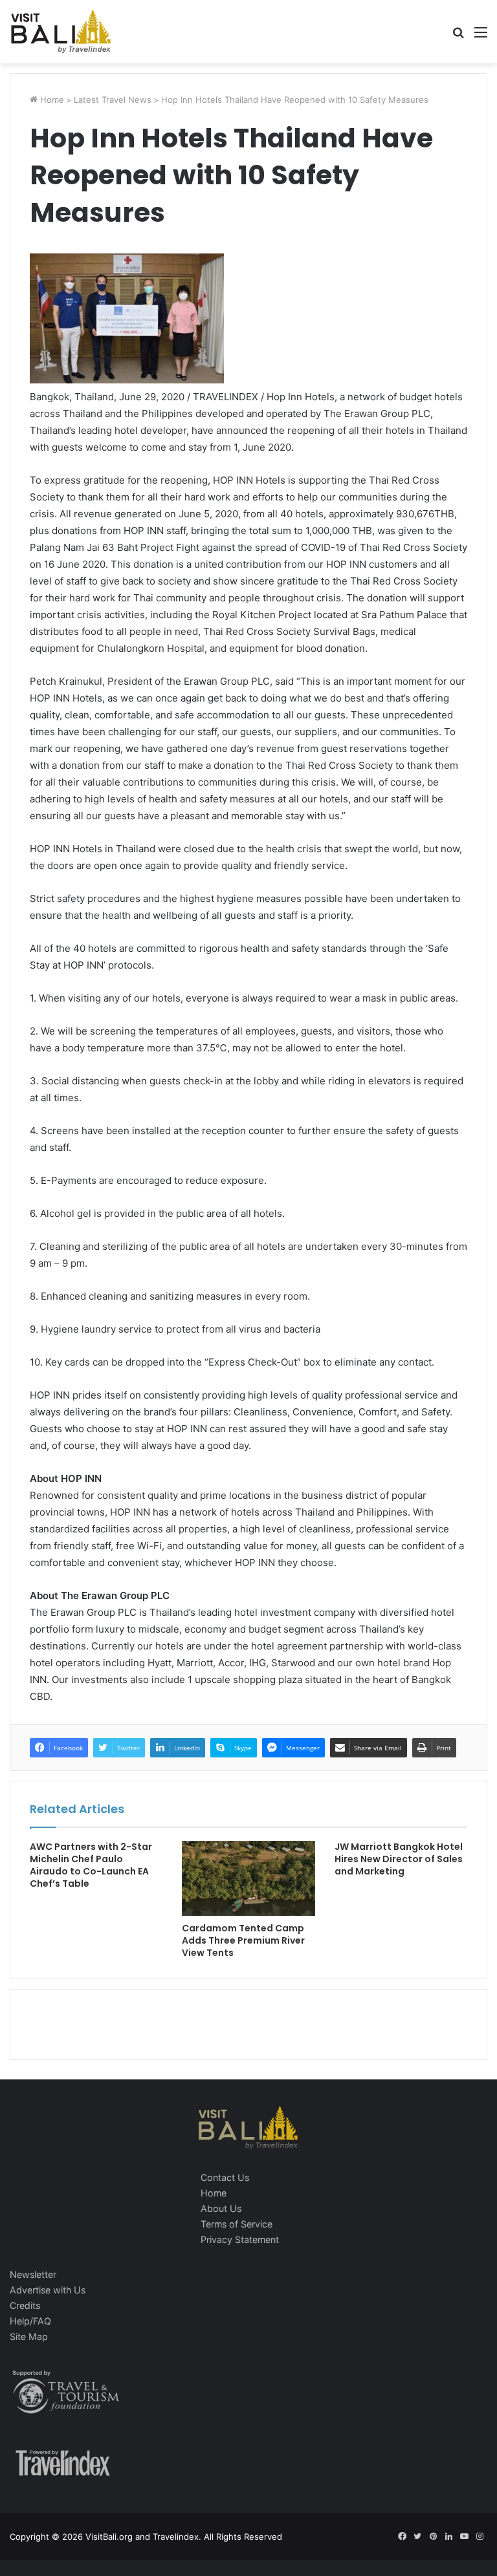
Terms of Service (237, 2224)
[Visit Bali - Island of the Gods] (61, 32)
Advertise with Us (48, 2290)
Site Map (29, 2336)
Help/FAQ (30, 2321)
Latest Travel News (113, 100)
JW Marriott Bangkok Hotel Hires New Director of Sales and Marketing (399, 1859)
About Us (221, 2208)
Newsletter (33, 2274)
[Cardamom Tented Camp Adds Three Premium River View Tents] (248, 1878)
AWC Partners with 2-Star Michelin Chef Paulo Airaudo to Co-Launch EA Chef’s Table (91, 1865)
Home (51, 100)
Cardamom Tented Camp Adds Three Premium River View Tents (243, 1940)
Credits (25, 2305)
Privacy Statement (240, 2239)
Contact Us (225, 2177)
